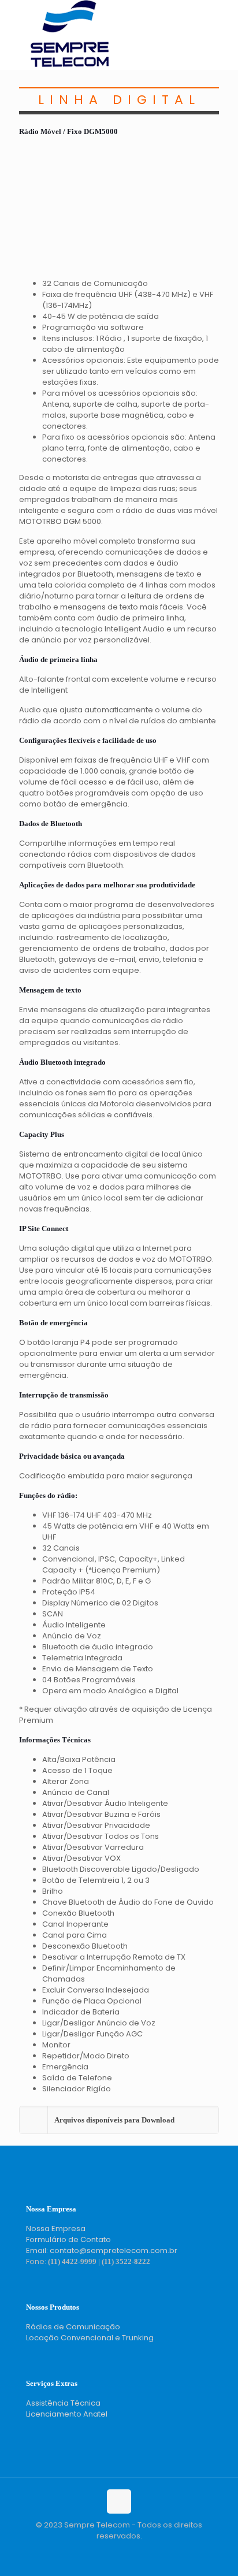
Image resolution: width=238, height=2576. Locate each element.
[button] (119, 2120)
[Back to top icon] (119, 2501)
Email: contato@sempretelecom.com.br (102, 2250)
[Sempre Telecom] (70, 64)
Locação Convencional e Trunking (90, 2338)
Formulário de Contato (68, 2239)
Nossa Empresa (56, 2229)
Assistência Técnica (63, 2403)
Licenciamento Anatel (67, 2414)
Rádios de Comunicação (73, 2327)
